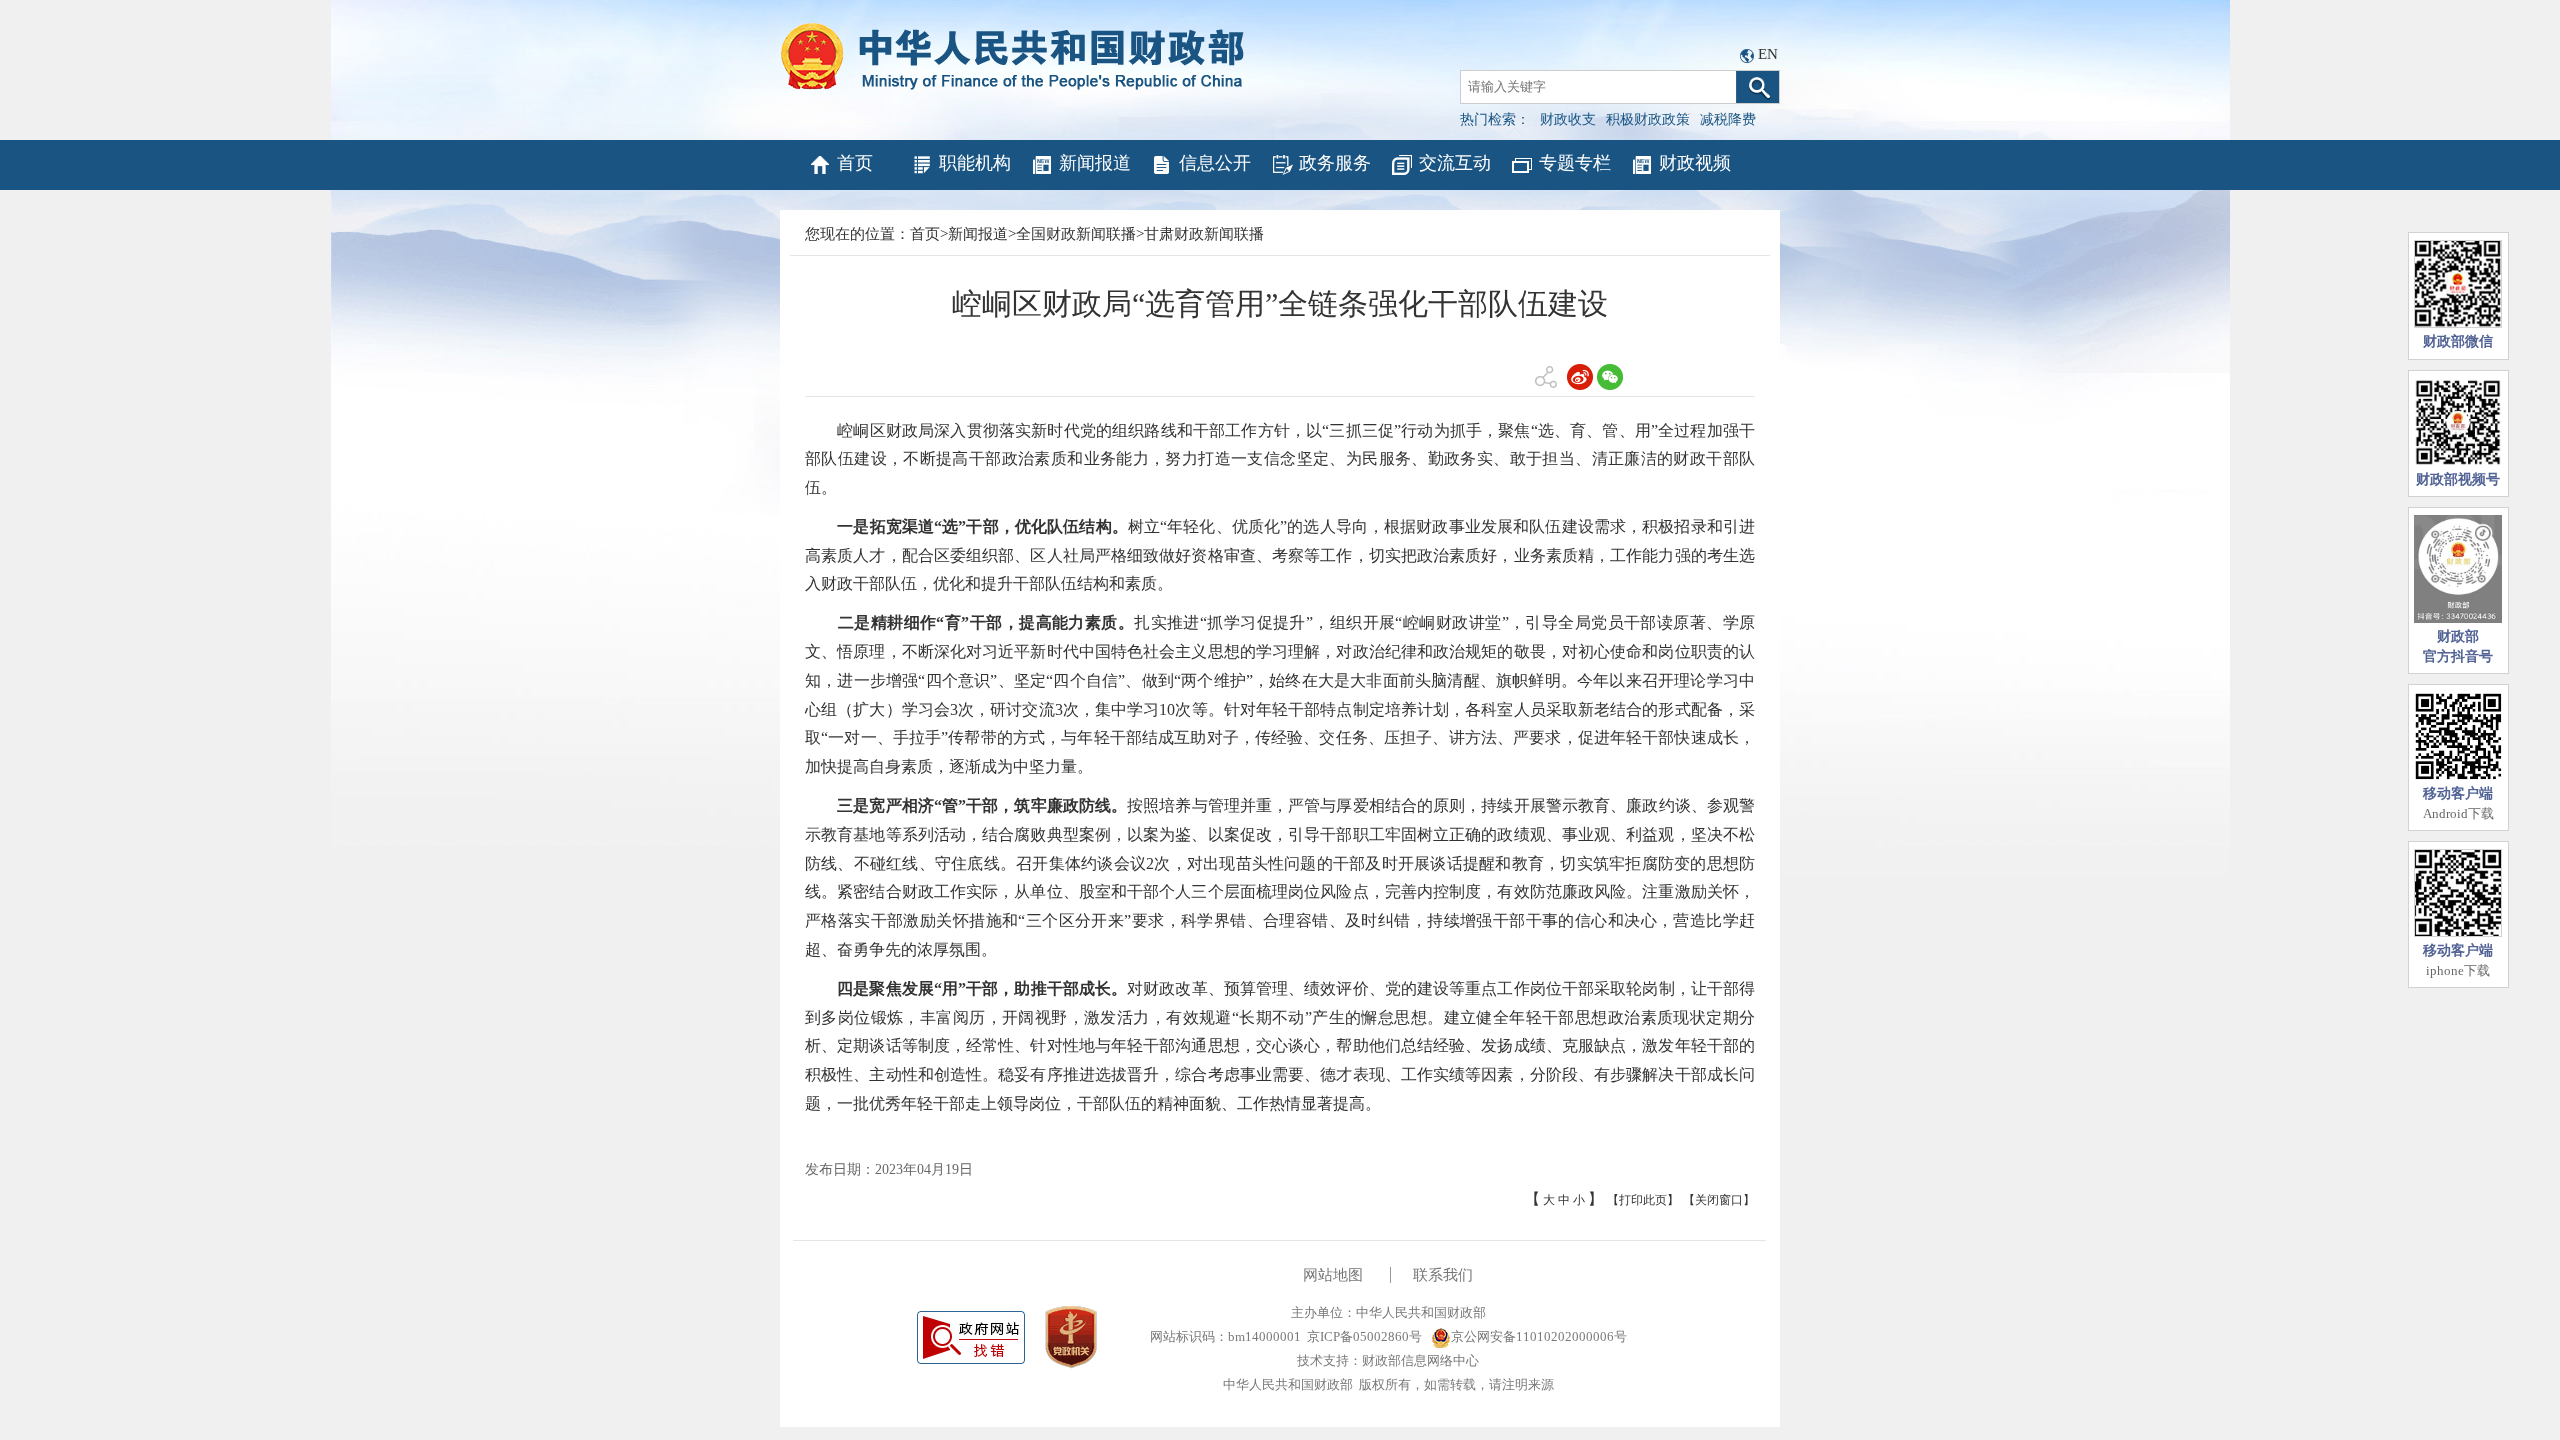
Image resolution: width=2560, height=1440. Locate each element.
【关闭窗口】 (1719, 1200)
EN (1768, 54)
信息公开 (1215, 163)
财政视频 (1695, 163)
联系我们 (1443, 1275)
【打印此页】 (1643, 1200)
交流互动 (1455, 163)
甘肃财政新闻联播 (1204, 234)
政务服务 (1335, 163)
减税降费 (1728, 119)
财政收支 (1568, 119)
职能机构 (975, 163)
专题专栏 (1575, 163)
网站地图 (1333, 1275)
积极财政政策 (1648, 119)
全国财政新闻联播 (1076, 234)
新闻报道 (1095, 163)
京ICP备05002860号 (1364, 1336)
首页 (855, 163)
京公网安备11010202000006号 (1539, 1336)
